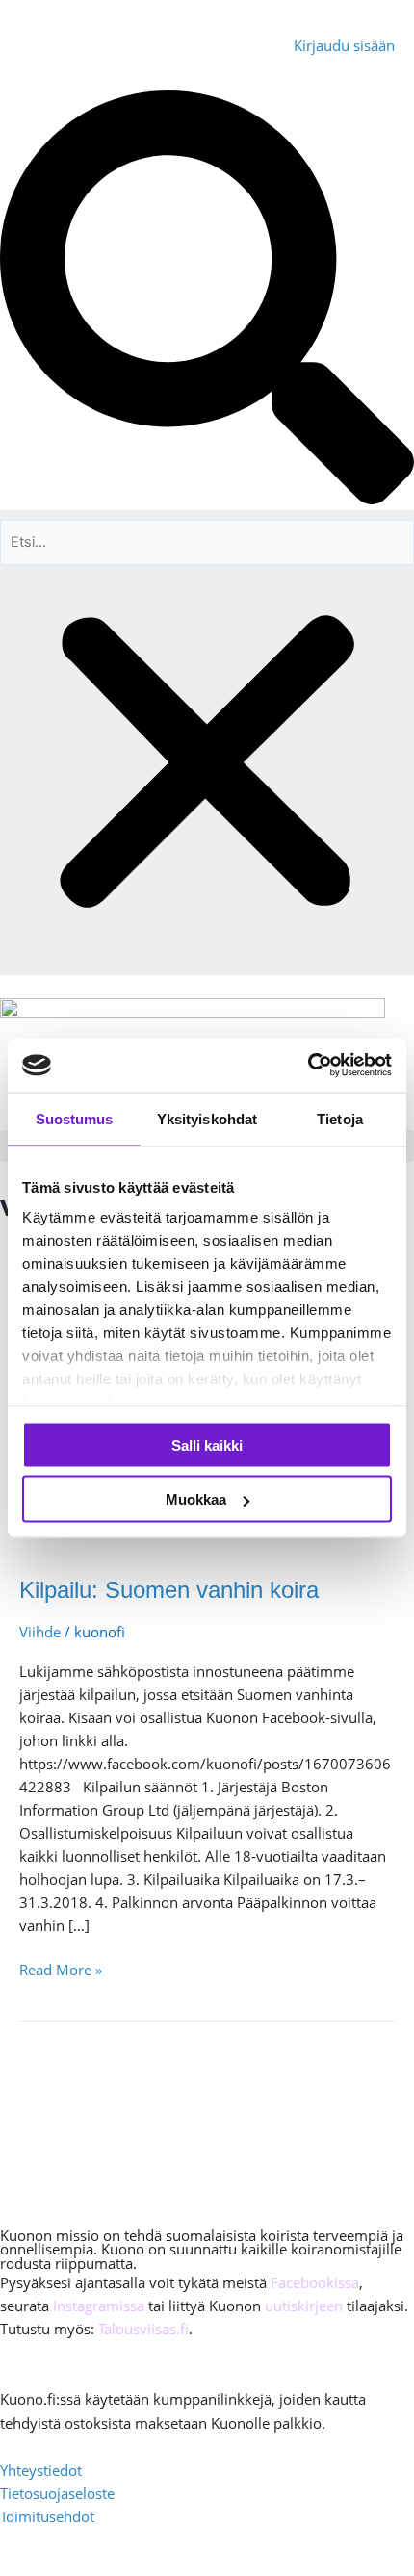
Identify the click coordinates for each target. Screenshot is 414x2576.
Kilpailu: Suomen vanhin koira (169, 1590)
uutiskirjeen (304, 2306)
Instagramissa (99, 2306)
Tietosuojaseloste (57, 2493)
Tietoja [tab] (340, 1118)
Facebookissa (315, 2282)
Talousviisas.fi (143, 2329)
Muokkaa (196, 1499)
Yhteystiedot (41, 2470)
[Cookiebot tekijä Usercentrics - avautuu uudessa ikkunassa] (308, 1066)
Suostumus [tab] (75, 1118)
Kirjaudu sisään (344, 45)
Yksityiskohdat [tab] (207, 1118)
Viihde (40, 1632)
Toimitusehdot (47, 2516)
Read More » (61, 1969)
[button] (207, 300)
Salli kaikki (207, 1444)
